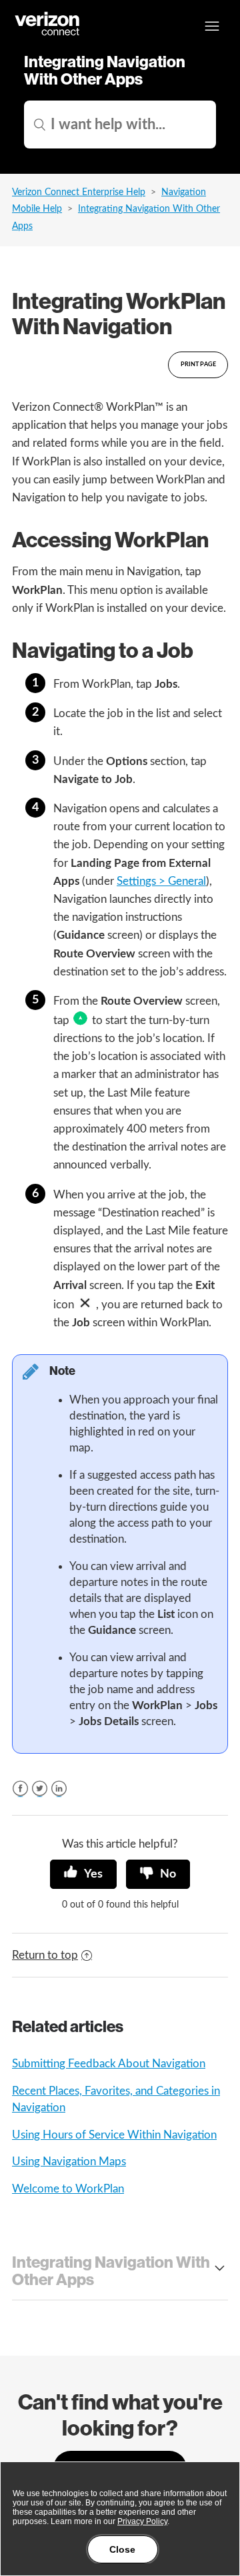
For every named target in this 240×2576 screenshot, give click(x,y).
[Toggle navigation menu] (212, 26)
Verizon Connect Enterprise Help (79, 192)
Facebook (20, 1789)
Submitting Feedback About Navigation (109, 2064)
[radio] (83, 1874)
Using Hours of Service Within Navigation (114, 2135)
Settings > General (161, 881)
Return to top (45, 1955)
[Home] (48, 34)
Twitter (40, 1789)
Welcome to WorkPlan (68, 2189)
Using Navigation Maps (69, 2162)
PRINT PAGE (198, 365)
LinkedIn (59, 1789)
